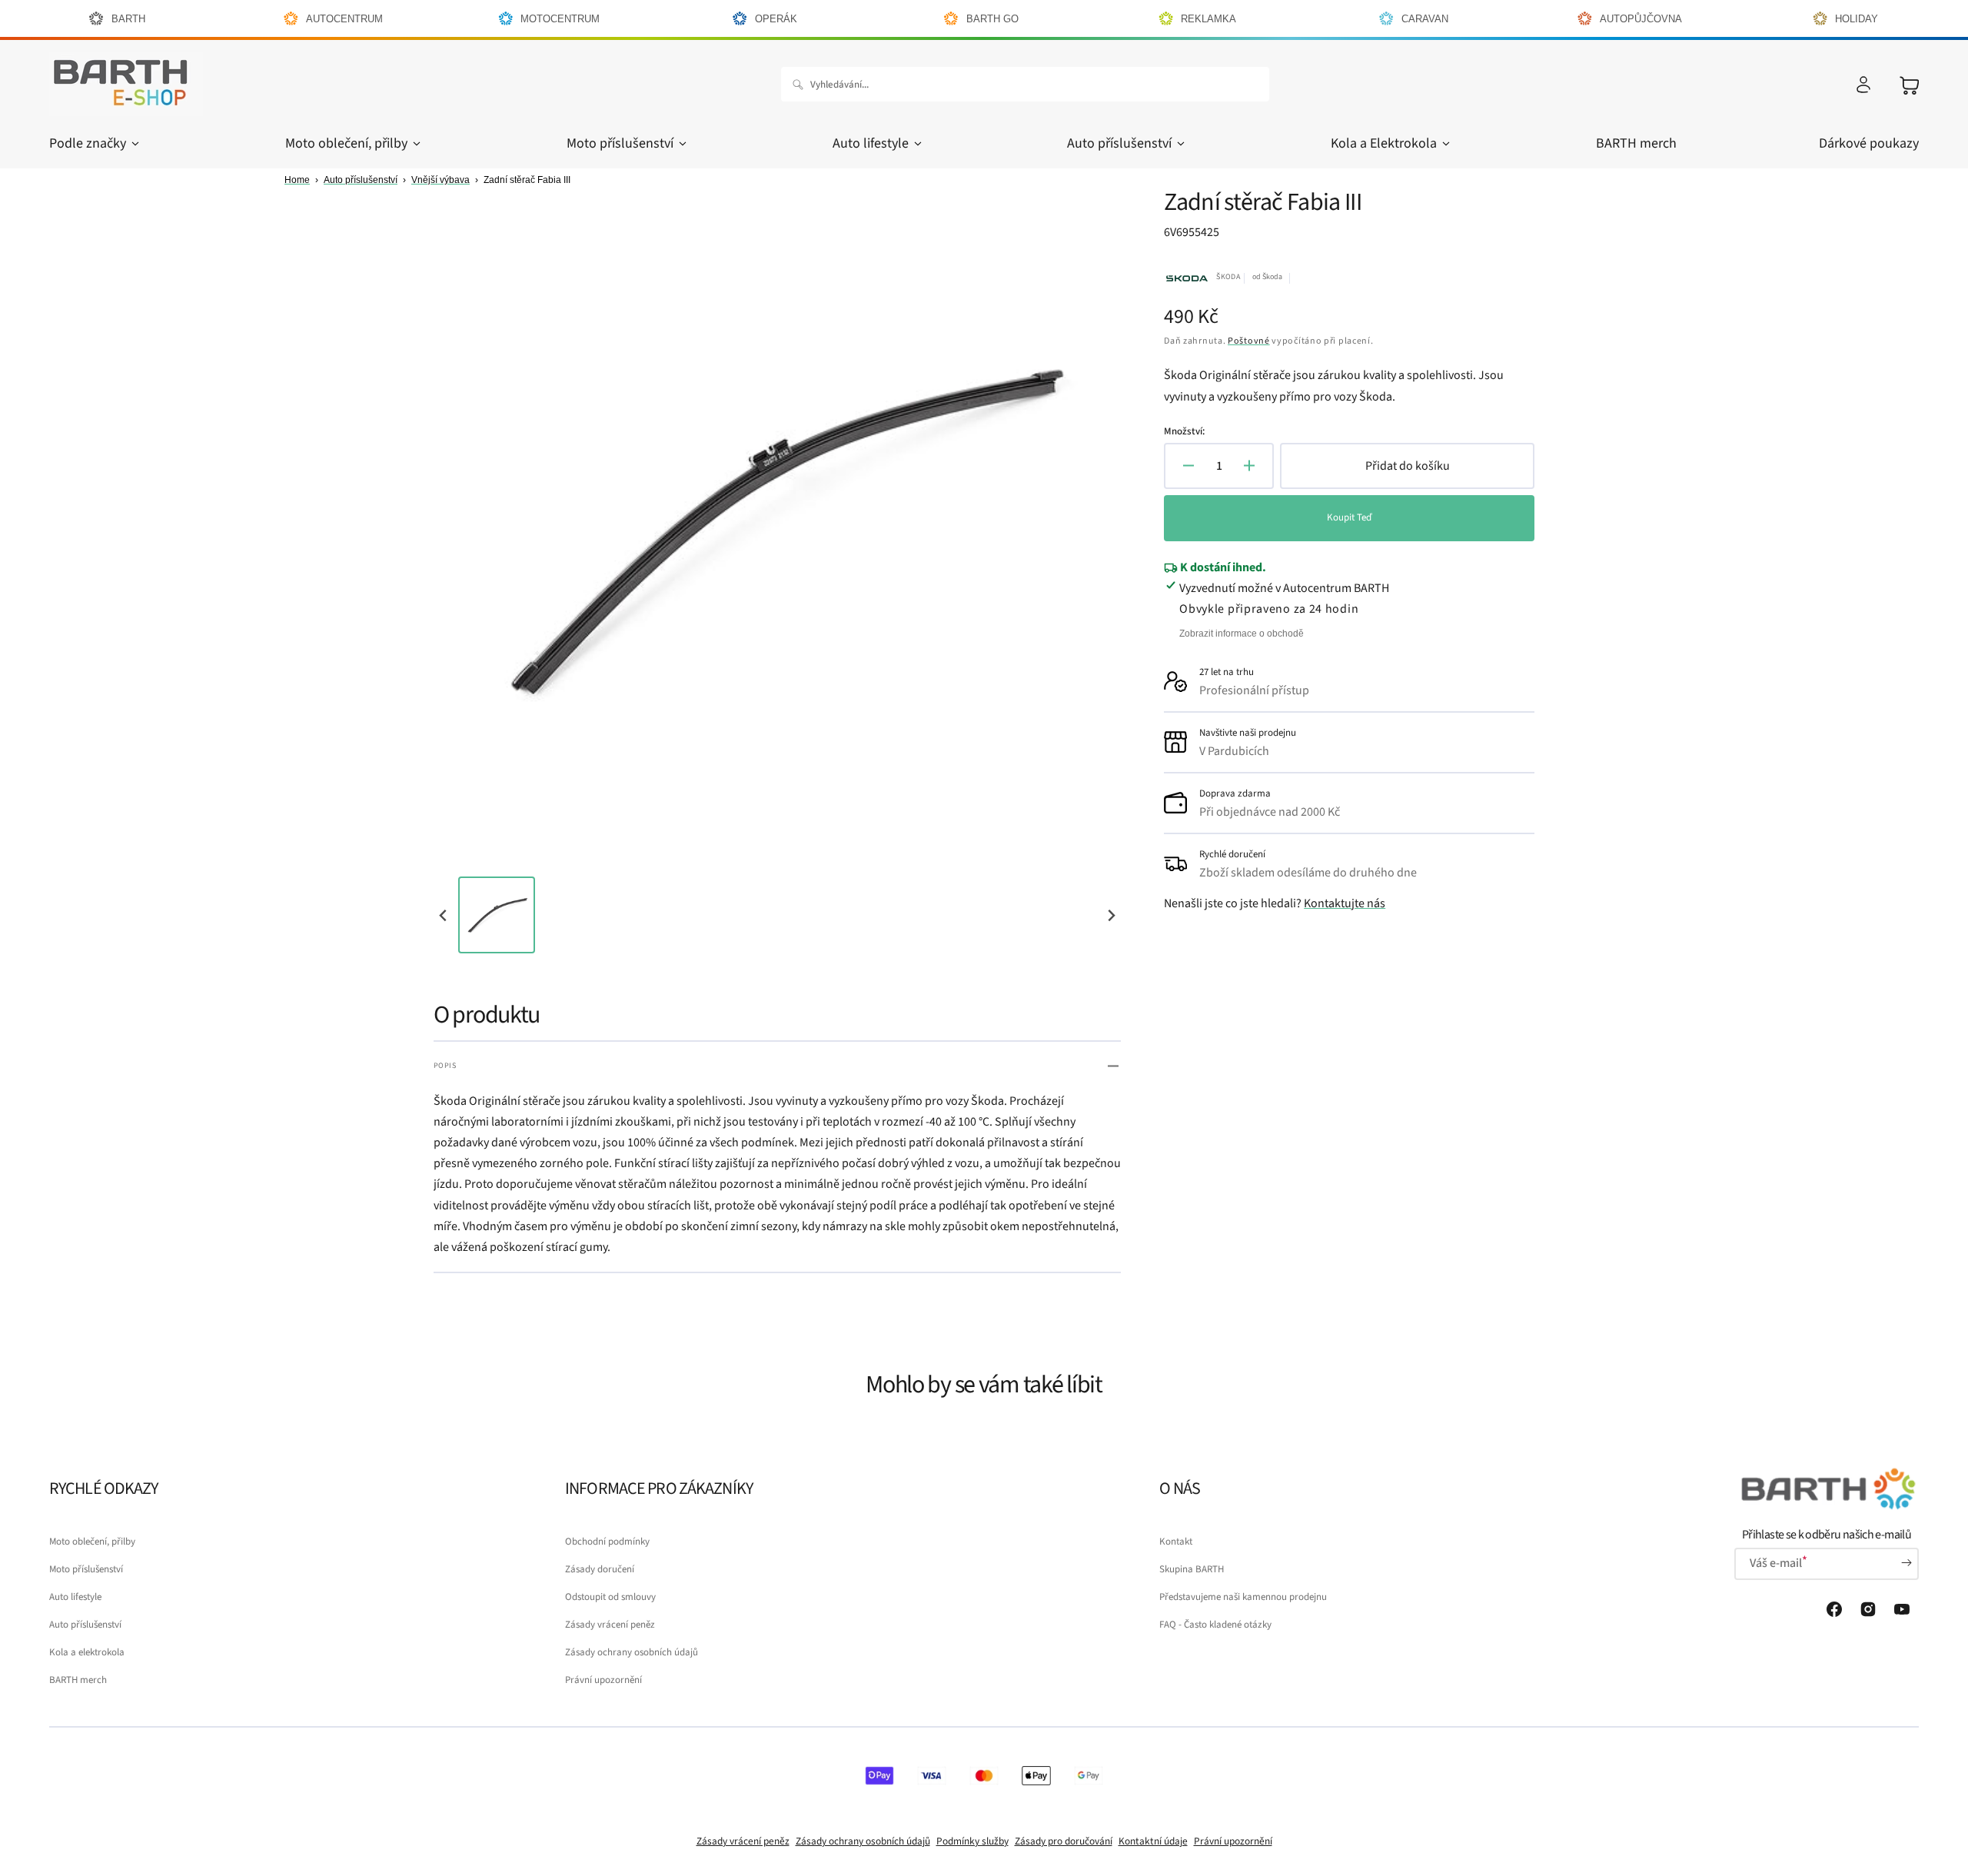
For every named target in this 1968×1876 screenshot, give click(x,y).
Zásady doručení (600, 1569)
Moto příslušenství (620, 143)
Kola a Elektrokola (1384, 143)
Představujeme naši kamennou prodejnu (1243, 1597)
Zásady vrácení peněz (610, 1625)
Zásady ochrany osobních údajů (632, 1652)
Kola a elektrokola (87, 1652)
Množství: (1184, 431)
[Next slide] (1111, 915)
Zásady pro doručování (1064, 1841)
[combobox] (1025, 84)
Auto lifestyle (871, 143)
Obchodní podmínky (607, 1542)
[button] (1863, 85)
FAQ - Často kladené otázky (1215, 1625)
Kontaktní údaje (1153, 1841)
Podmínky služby (972, 1841)
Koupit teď (1349, 517)
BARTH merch (78, 1680)
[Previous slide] (444, 915)
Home (297, 180)
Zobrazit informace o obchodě (1242, 634)
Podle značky (88, 143)
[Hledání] (801, 85)
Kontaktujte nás (1345, 903)
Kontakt (1176, 1542)
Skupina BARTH (1192, 1569)
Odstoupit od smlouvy (610, 1597)
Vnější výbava (440, 180)
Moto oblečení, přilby (346, 143)
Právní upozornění (603, 1680)
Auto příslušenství (1119, 143)
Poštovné (1249, 341)
